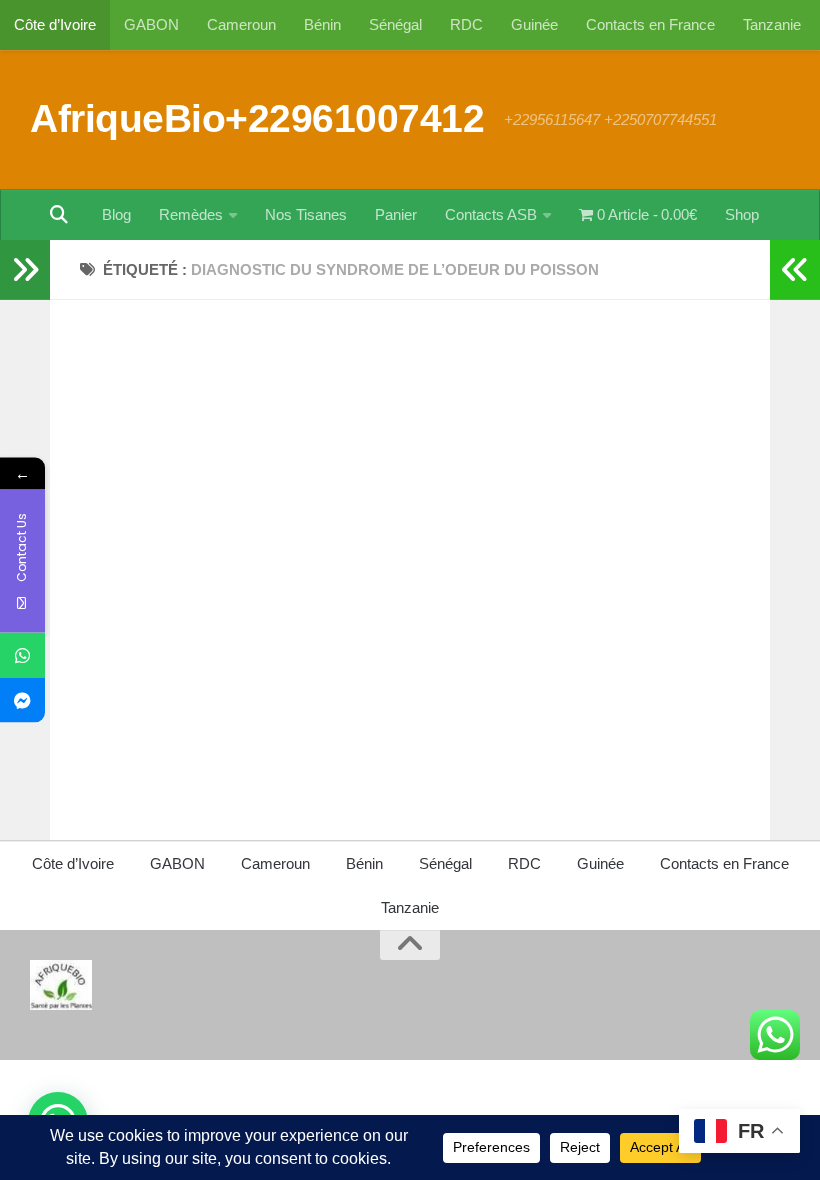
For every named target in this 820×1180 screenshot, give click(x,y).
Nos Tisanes (306, 214)
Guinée (534, 24)
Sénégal (395, 24)
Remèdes (191, 214)
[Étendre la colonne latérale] (25, 270)
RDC (466, 24)
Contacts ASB (491, 214)
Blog (116, 214)
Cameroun (241, 24)
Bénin (322, 24)
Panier (396, 214)
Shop (742, 214)
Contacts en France (650, 24)
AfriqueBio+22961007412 (257, 118)
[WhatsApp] (22, 655)
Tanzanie (772, 24)
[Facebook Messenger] (22, 700)
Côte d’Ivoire (55, 24)
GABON (151, 24)
